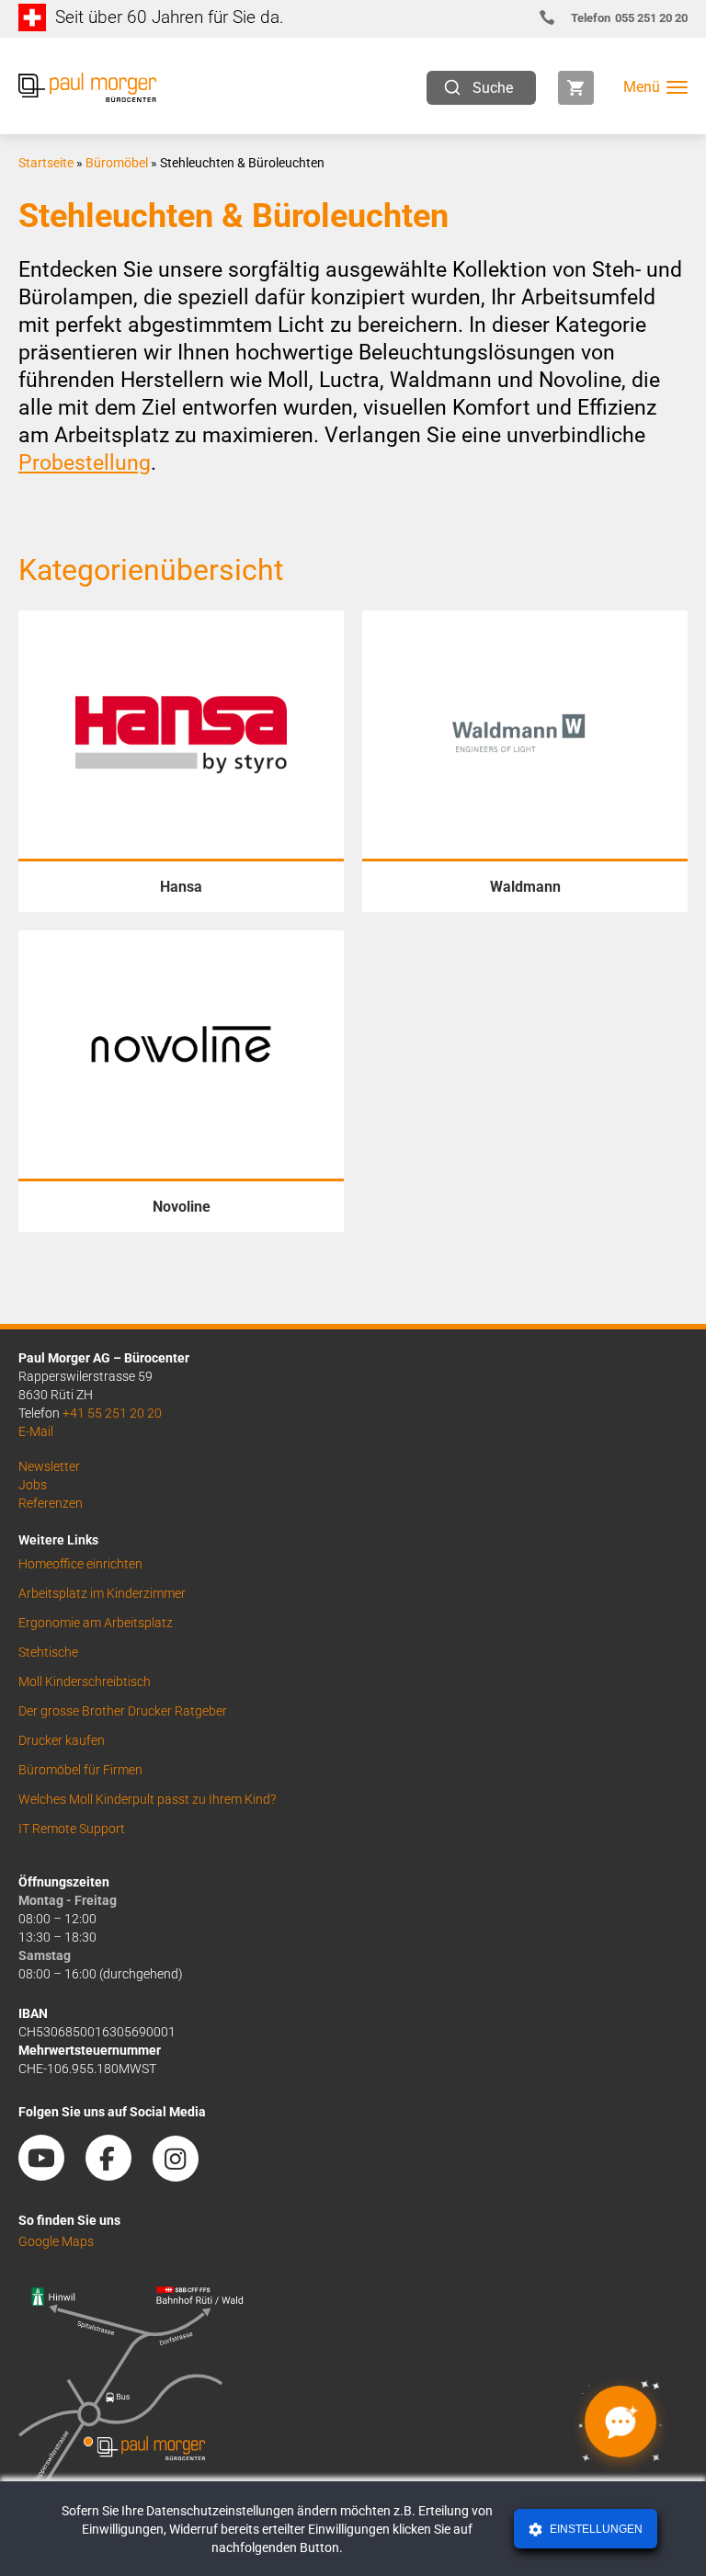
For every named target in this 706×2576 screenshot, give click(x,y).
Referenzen (51, 1503)
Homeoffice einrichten (80, 1564)
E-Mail (36, 1431)
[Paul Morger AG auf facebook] (118, 2174)
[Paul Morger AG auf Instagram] (185, 2174)
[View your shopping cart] (576, 88)
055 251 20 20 (629, 18)
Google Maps (56, 2241)
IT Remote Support (72, 1829)
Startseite (46, 163)
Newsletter (49, 1466)
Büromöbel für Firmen (80, 1770)
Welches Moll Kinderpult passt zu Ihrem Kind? (147, 1799)
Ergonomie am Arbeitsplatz (96, 1623)
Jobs (33, 1485)
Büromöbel (117, 163)
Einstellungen (595, 2529)
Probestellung (85, 463)
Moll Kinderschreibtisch (85, 1681)
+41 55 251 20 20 (112, 1413)
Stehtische (48, 1652)
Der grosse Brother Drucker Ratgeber (123, 1711)
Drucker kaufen (62, 1740)
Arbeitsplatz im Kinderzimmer (102, 1593)
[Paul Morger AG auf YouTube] (51, 2174)
